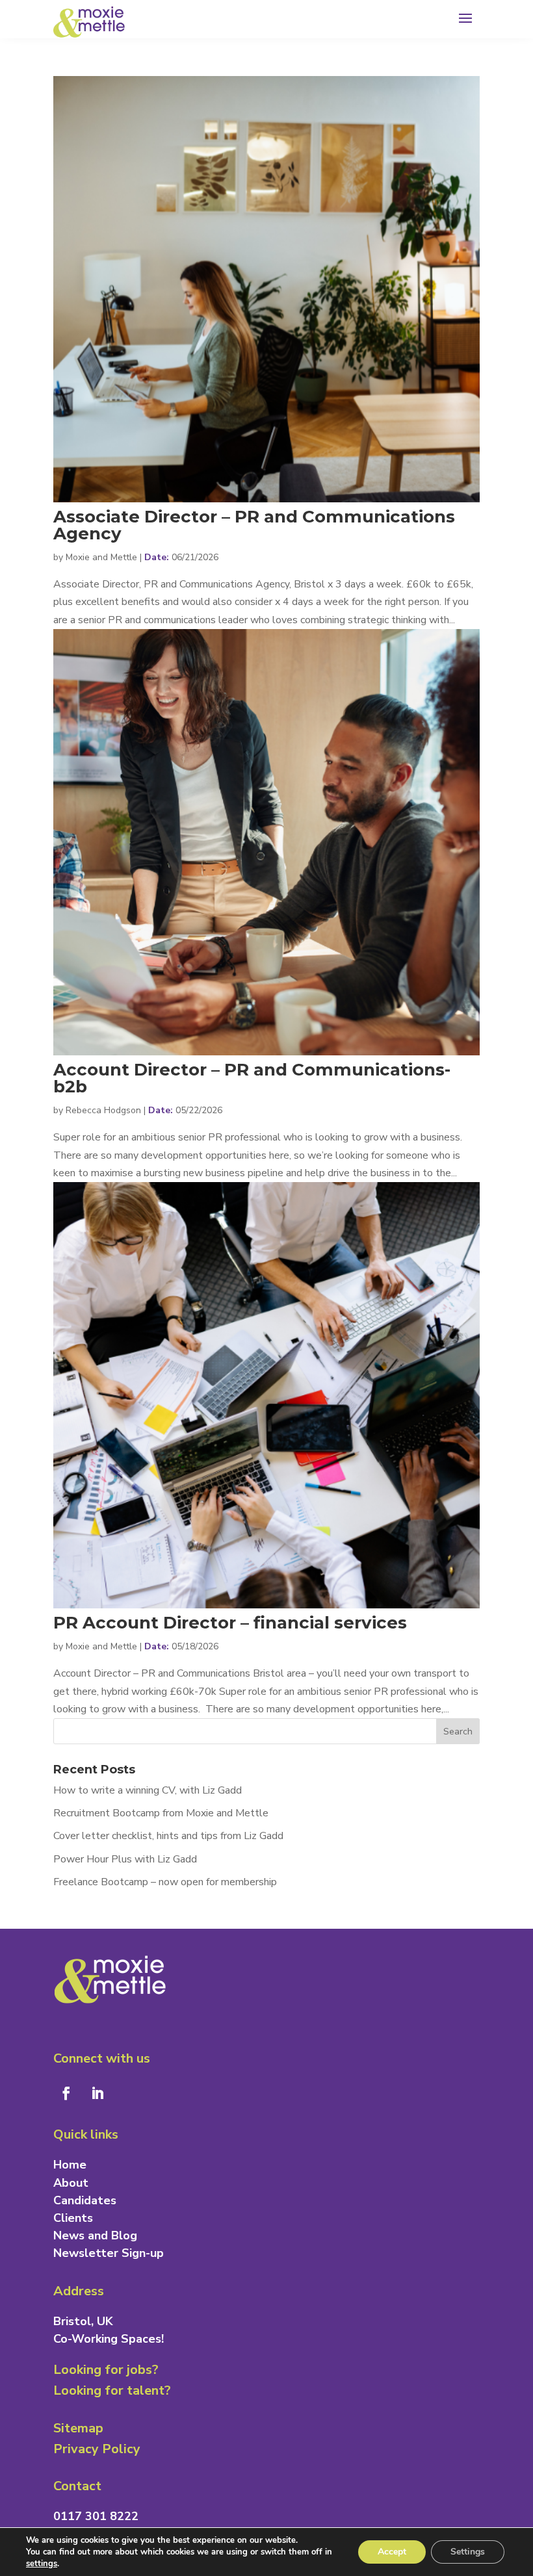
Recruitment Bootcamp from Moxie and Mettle (161, 1813)
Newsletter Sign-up (109, 2253)
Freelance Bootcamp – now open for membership (165, 1882)
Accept (392, 2552)
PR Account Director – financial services (230, 1623)
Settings (468, 2552)
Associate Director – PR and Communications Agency (254, 525)
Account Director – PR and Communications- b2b (252, 1078)
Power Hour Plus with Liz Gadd (125, 1859)
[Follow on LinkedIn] (97, 2093)
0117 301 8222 (96, 2516)
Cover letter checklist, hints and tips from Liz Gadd (168, 1836)
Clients (73, 2218)
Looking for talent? (112, 2390)
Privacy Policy (97, 2449)
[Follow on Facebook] (66, 2093)
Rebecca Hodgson (103, 1110)
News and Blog (95, 2235)
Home (70, 2165)
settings (42, 2564)
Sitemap (78, 2428)
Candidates (85, 2200)
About (71, 2183)
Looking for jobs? (106, 2370)
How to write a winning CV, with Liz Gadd (148, 1790)
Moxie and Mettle (101, 557)
